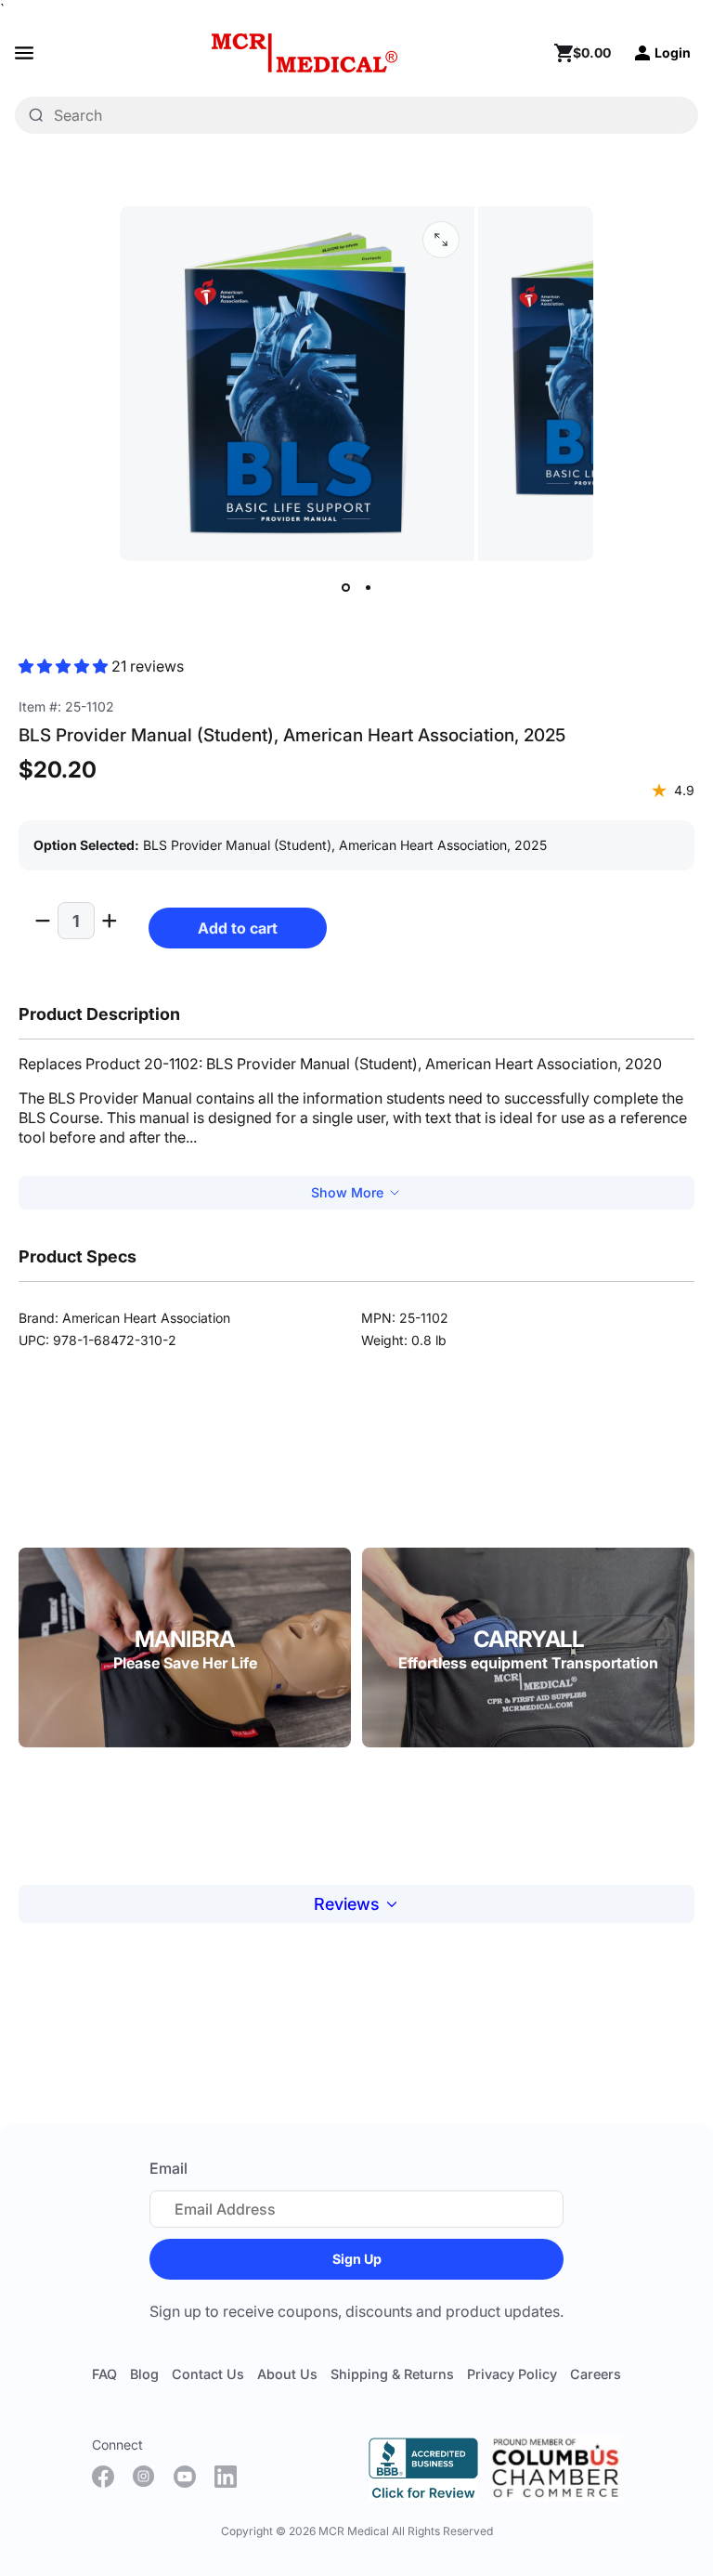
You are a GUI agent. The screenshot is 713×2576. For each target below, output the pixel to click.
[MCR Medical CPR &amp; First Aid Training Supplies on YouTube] (185, 2477)
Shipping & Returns (392, 2374)
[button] (65, 666)
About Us (287, 2374)
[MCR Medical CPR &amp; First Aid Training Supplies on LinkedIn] (226, 2477)
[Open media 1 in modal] (441, 240)
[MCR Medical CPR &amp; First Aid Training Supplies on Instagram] (144, 2477)
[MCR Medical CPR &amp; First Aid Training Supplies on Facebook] (103, 2477)
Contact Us (208, 2374)
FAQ (104, 2374)
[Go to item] (345, 587)
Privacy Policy (512, 2374)
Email (169, 2168)
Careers (596, 2374)
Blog (144, 2374)
